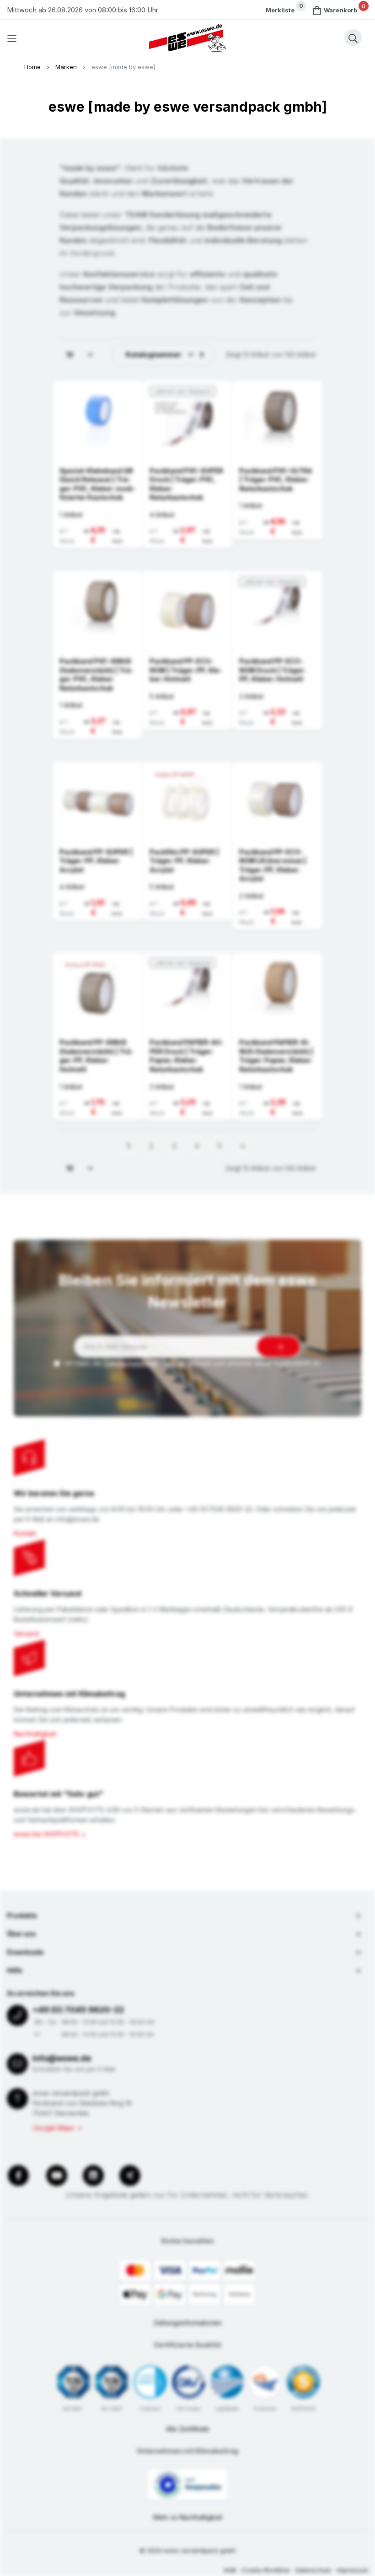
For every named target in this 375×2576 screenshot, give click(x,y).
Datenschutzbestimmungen (145, 1363)
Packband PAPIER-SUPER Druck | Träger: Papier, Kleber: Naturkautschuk (187, 1056)
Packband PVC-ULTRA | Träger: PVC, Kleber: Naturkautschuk (276, 480)
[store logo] (187, 38)
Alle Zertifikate (188, 2429)
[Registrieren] (279, 1347)
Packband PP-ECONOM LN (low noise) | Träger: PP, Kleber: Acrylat (273, 865)
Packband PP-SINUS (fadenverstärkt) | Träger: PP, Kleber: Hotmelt (96, 1056)
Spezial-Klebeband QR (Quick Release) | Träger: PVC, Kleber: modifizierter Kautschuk (97, 484)
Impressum (353, 2570)
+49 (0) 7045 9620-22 (78, 2010)
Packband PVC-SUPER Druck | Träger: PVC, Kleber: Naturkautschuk (186, 484)
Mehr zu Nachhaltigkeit (188, 2517)
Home (33, 67)
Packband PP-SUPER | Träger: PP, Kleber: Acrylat (96, 861)
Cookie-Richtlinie (266, 2570)
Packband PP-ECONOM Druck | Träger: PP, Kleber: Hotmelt (272, 670)
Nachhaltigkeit (35, 1734)
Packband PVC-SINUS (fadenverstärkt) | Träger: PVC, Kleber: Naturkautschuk (96, 675)
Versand (26, 1634)
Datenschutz (313, 2570)
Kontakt (25, 1533)
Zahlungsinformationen (187, 2323)
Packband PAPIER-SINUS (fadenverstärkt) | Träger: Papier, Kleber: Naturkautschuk (276, 1056)
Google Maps (54, 2128)
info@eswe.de (62, 2058)
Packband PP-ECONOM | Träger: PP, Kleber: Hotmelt (186, 670)
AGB (230, 2570)
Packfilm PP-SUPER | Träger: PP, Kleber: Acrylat (184, 861)
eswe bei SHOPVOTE (46, 1834)
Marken (67, 67)
